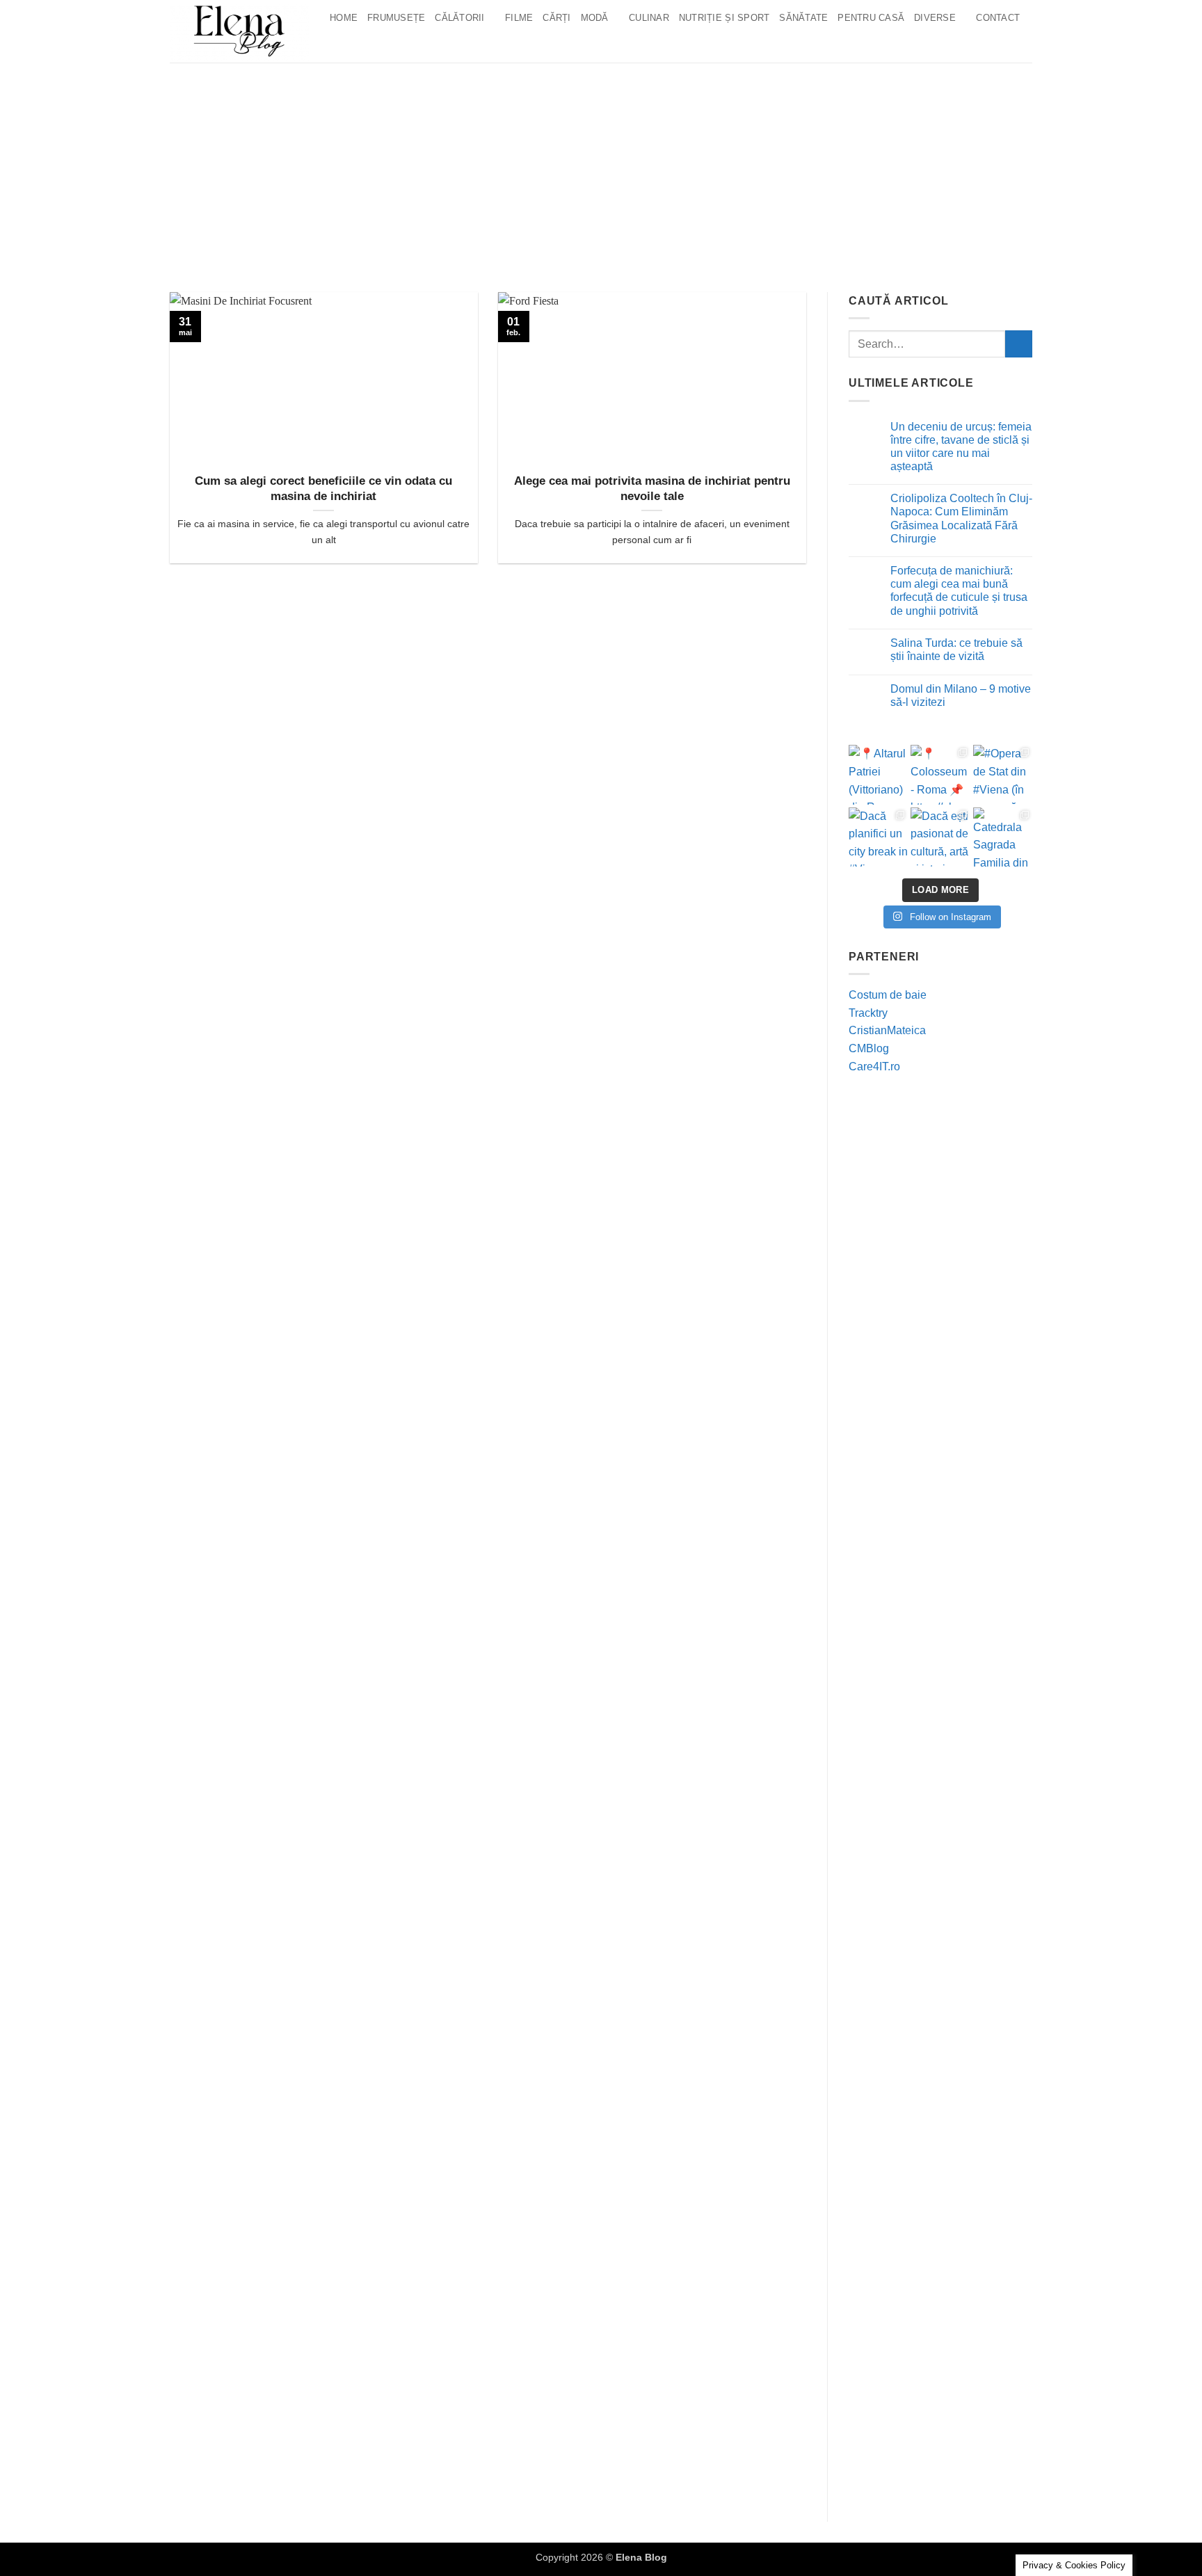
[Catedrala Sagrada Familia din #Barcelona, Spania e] (1003, 837)
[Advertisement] (601, 167)
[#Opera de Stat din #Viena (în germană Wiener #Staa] (1003, 774)
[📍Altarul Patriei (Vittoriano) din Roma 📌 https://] (878, 774)
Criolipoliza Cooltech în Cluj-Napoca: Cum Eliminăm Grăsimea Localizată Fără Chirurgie (961, 518)
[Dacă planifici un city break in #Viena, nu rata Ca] (878, 837)
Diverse (935, 18)
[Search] (340, 45)
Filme (519, 18)
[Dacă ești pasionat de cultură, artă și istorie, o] (940, 837)
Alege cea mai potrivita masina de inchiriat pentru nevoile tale (652, 489)
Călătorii (459, 18)
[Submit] (1019, 344)
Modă (595, 18)
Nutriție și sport (724, 18)
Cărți (556, 18)
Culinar (649, 18)
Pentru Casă (871, 18)
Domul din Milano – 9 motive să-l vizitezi (961, 695)
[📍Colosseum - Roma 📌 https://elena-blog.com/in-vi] (940, 774)
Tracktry (868, 1013)
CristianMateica (887, 1030)
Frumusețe (396, 18)
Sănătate (803, 18)
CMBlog (869, 1048)
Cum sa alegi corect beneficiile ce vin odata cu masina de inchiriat (323, 489)
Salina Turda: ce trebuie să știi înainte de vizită (956, 650)
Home (344, 18)
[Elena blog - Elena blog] (239, 31)
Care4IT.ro (874, 1066)
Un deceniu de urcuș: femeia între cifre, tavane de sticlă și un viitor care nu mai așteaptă (961, 447)
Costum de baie (888, 995)
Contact (998, 18)
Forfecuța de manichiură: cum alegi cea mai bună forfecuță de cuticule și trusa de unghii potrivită (959, 591)
